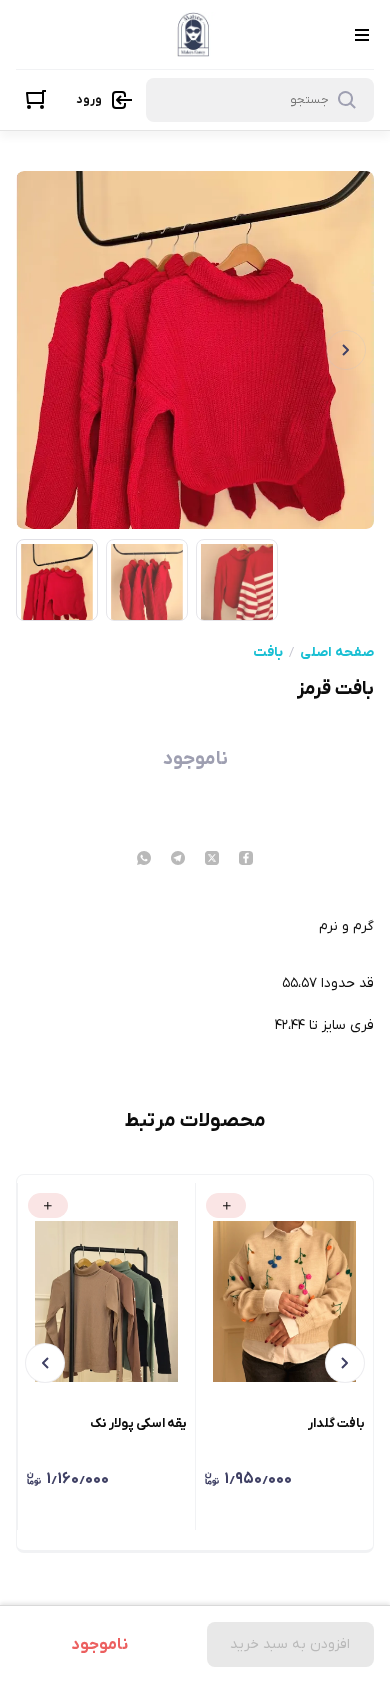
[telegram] (178, 860)
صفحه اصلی (337, 653)
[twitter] (212, 860)
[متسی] (193, 34)
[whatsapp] (144, 860)
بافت (268, 653)
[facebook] (246, 860)
